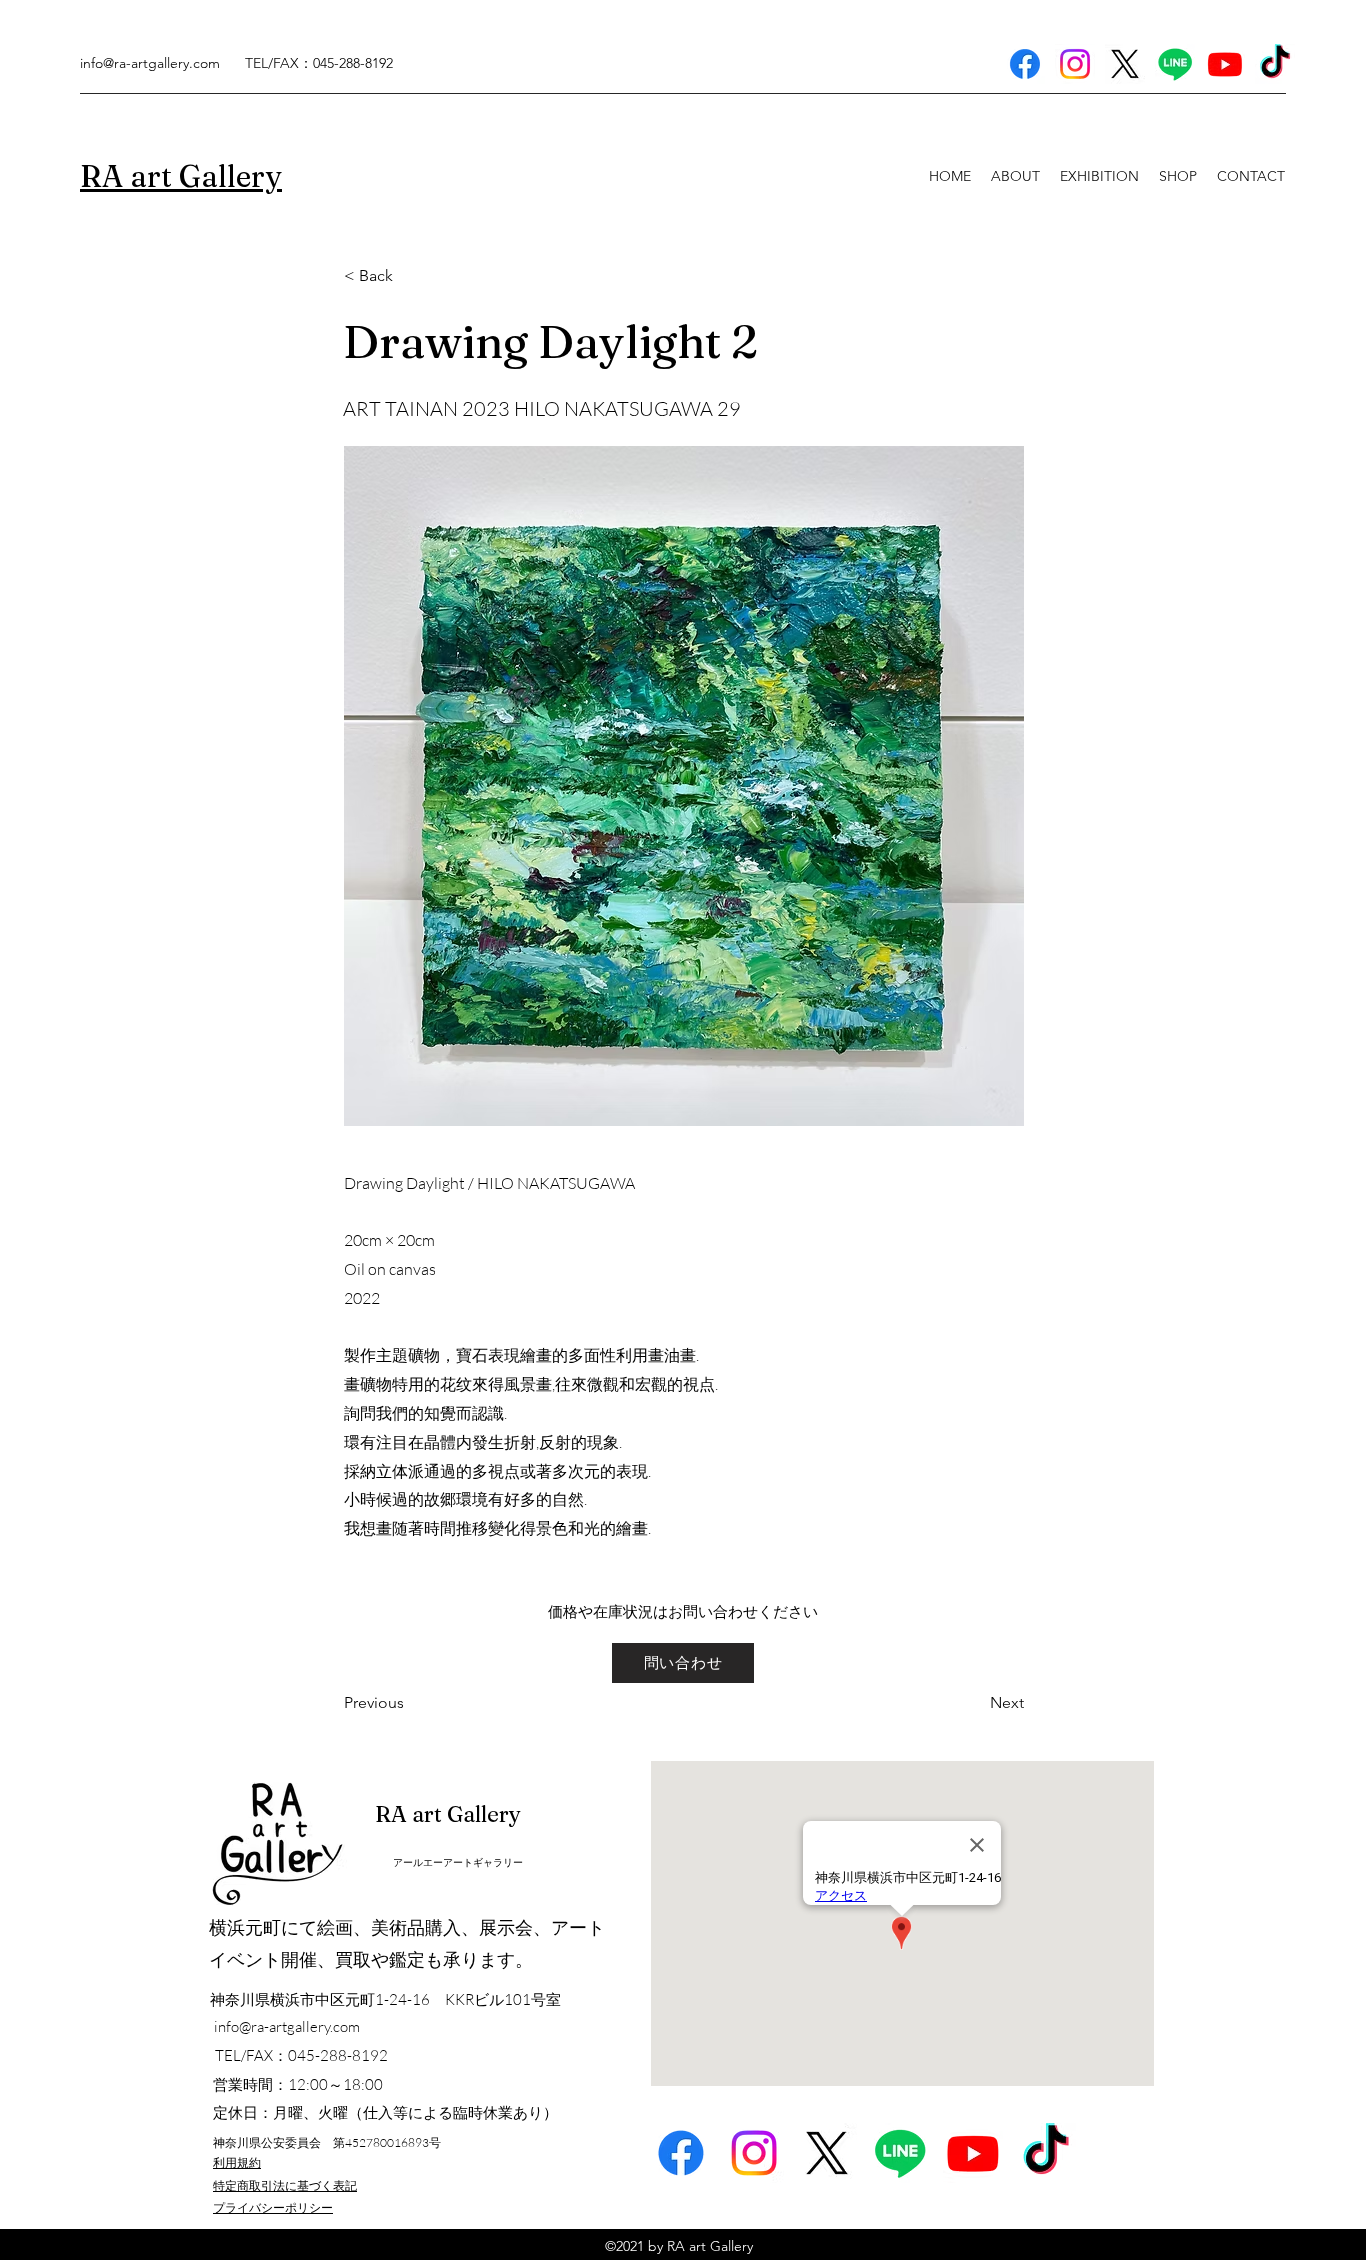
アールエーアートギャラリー (458, 1862)
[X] (1125, 64)
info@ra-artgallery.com (150, 63)
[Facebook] (1025, 64)
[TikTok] (1275, 64)
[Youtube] (1225, 64)
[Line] (1175, 64)
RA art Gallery (448, 1814)
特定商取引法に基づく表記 (285, 2185)
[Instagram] (1075, 64)
